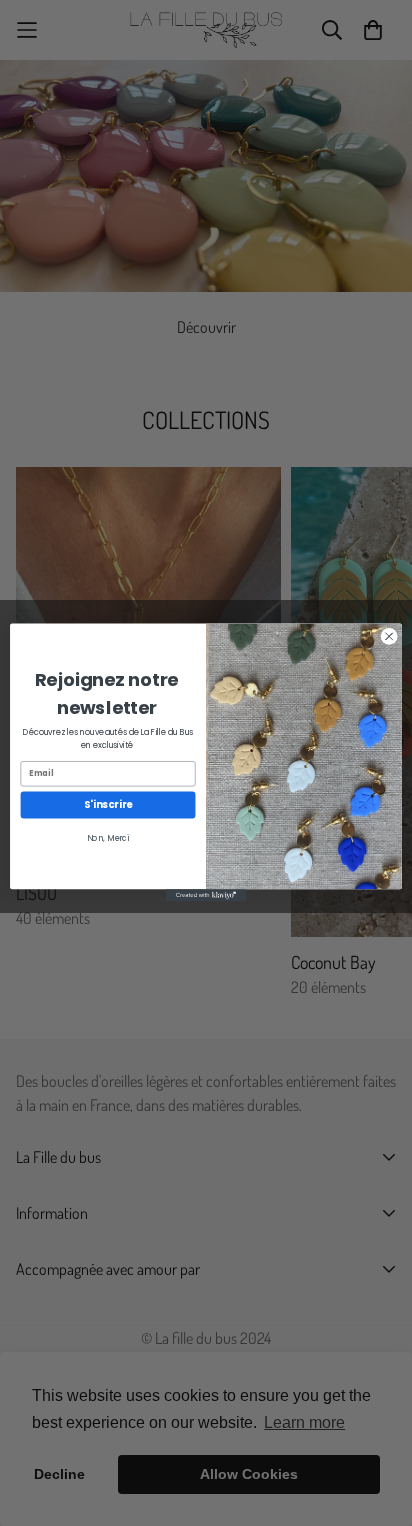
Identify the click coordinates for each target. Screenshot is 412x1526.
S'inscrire (108, 805)
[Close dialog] (389, 637)
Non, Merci (108, 838)
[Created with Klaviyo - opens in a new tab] (206, 896)
